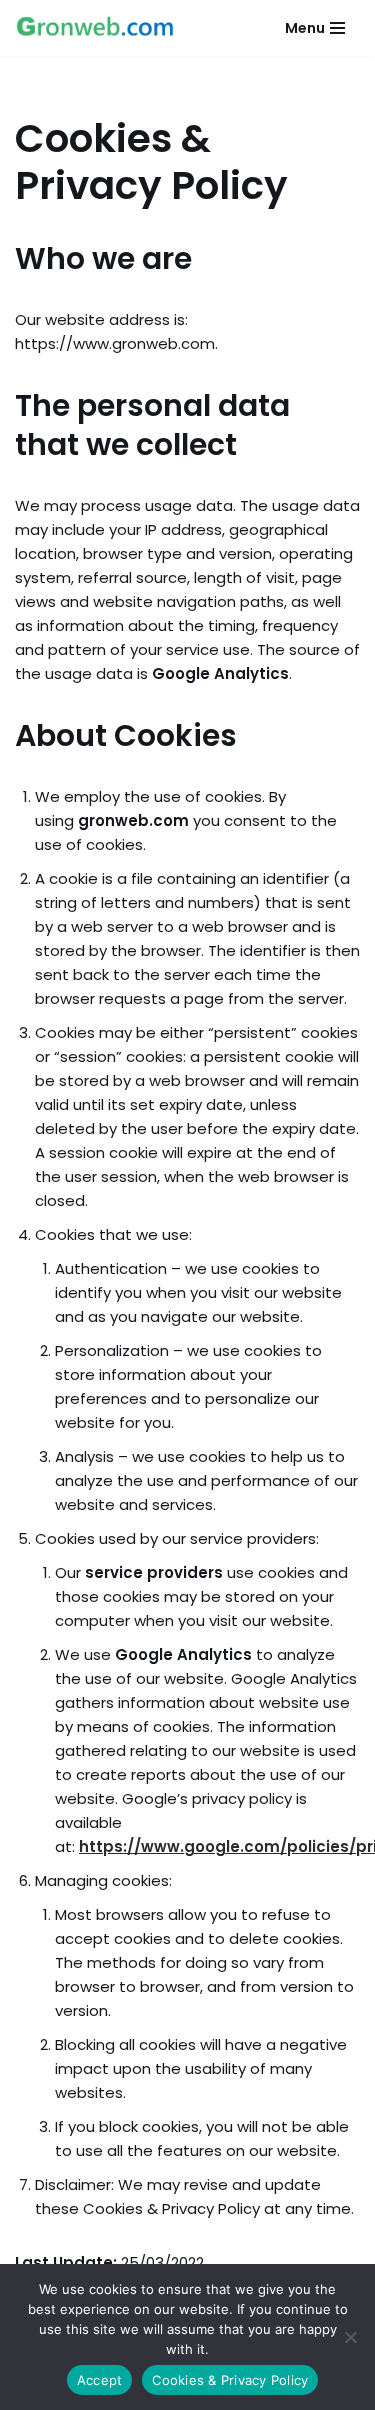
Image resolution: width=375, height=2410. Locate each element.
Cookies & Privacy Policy (230, 2380)
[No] (350, 2337)
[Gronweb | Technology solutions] (95, 28)
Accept (100, 2380)
